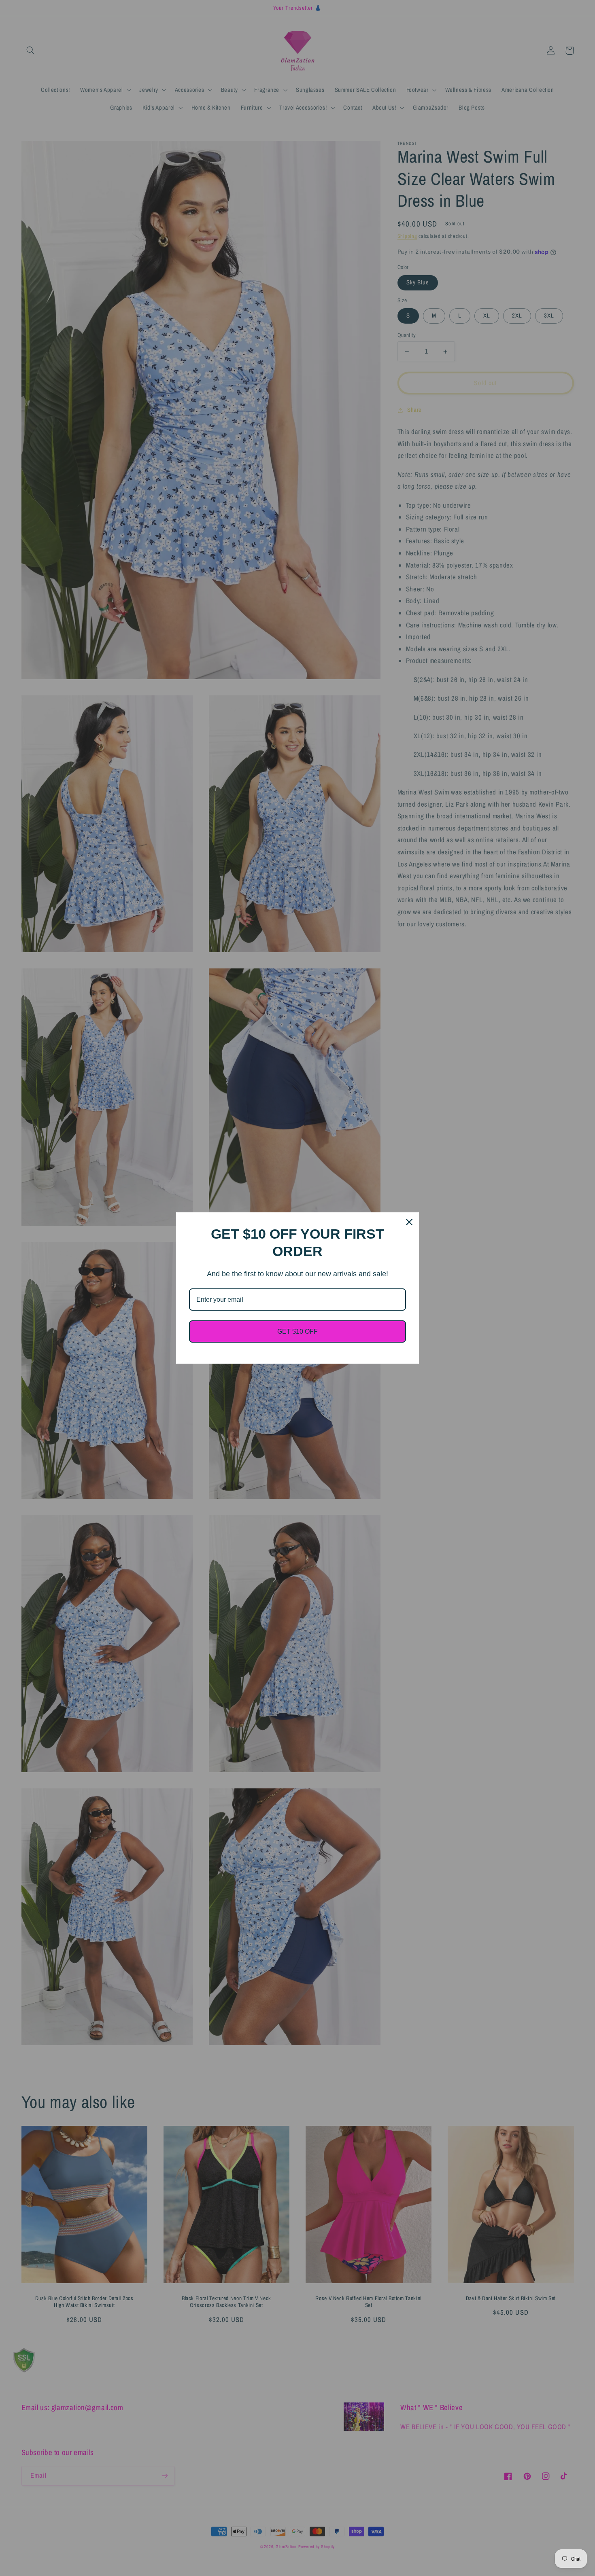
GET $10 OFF (297, 1331)
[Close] (409, 1222)
